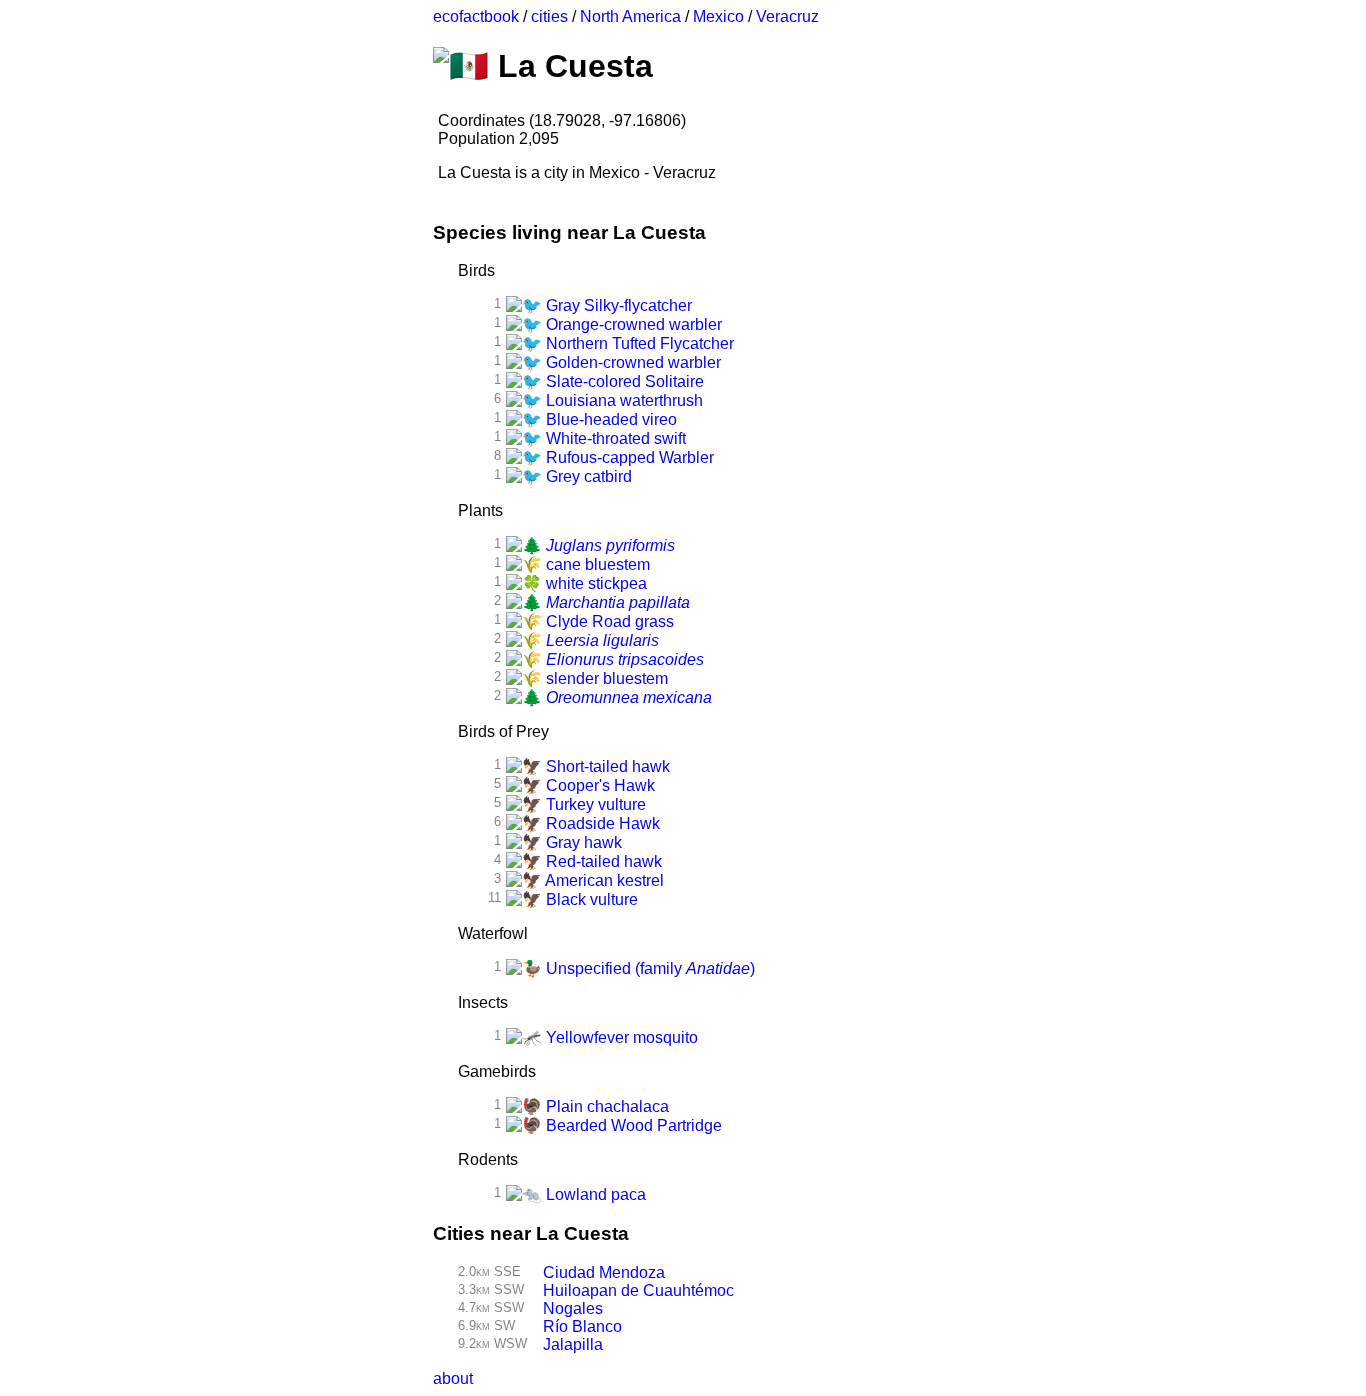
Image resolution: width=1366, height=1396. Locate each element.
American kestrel (603, 880)
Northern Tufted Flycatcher (638, 343)
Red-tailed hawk (602, 861)
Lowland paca (594, 1194)
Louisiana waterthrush (622, 400)
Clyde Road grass (608, 621)
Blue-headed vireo (609, 419)
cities (549, 16)
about (453, 1378)
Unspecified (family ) (648, 968)
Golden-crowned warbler (631, 362)
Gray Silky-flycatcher (617, 305)
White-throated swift (614, 438)
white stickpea (594, 583)
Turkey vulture (594, 804)
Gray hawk (582, 842)
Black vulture (590, 899)
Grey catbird (587, 476)
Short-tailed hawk (606, 766)
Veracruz (787, 16)
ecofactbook (476, 16)
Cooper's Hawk (598, 785)
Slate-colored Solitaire (623, 381)
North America (630, 16)
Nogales (573, 1308)
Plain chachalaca (605, 1106)
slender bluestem (605, 678)
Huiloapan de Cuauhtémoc (638, 1290)
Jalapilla (573, 1344)
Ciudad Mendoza (604, 1272)
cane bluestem (596, 564)
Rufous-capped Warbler (628, 457)
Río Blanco (582, 1326)
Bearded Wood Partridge (632, 1125)
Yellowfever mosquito (620, 1037)
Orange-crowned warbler (632, 324)
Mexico (718, 16)
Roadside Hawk (601, 823)
